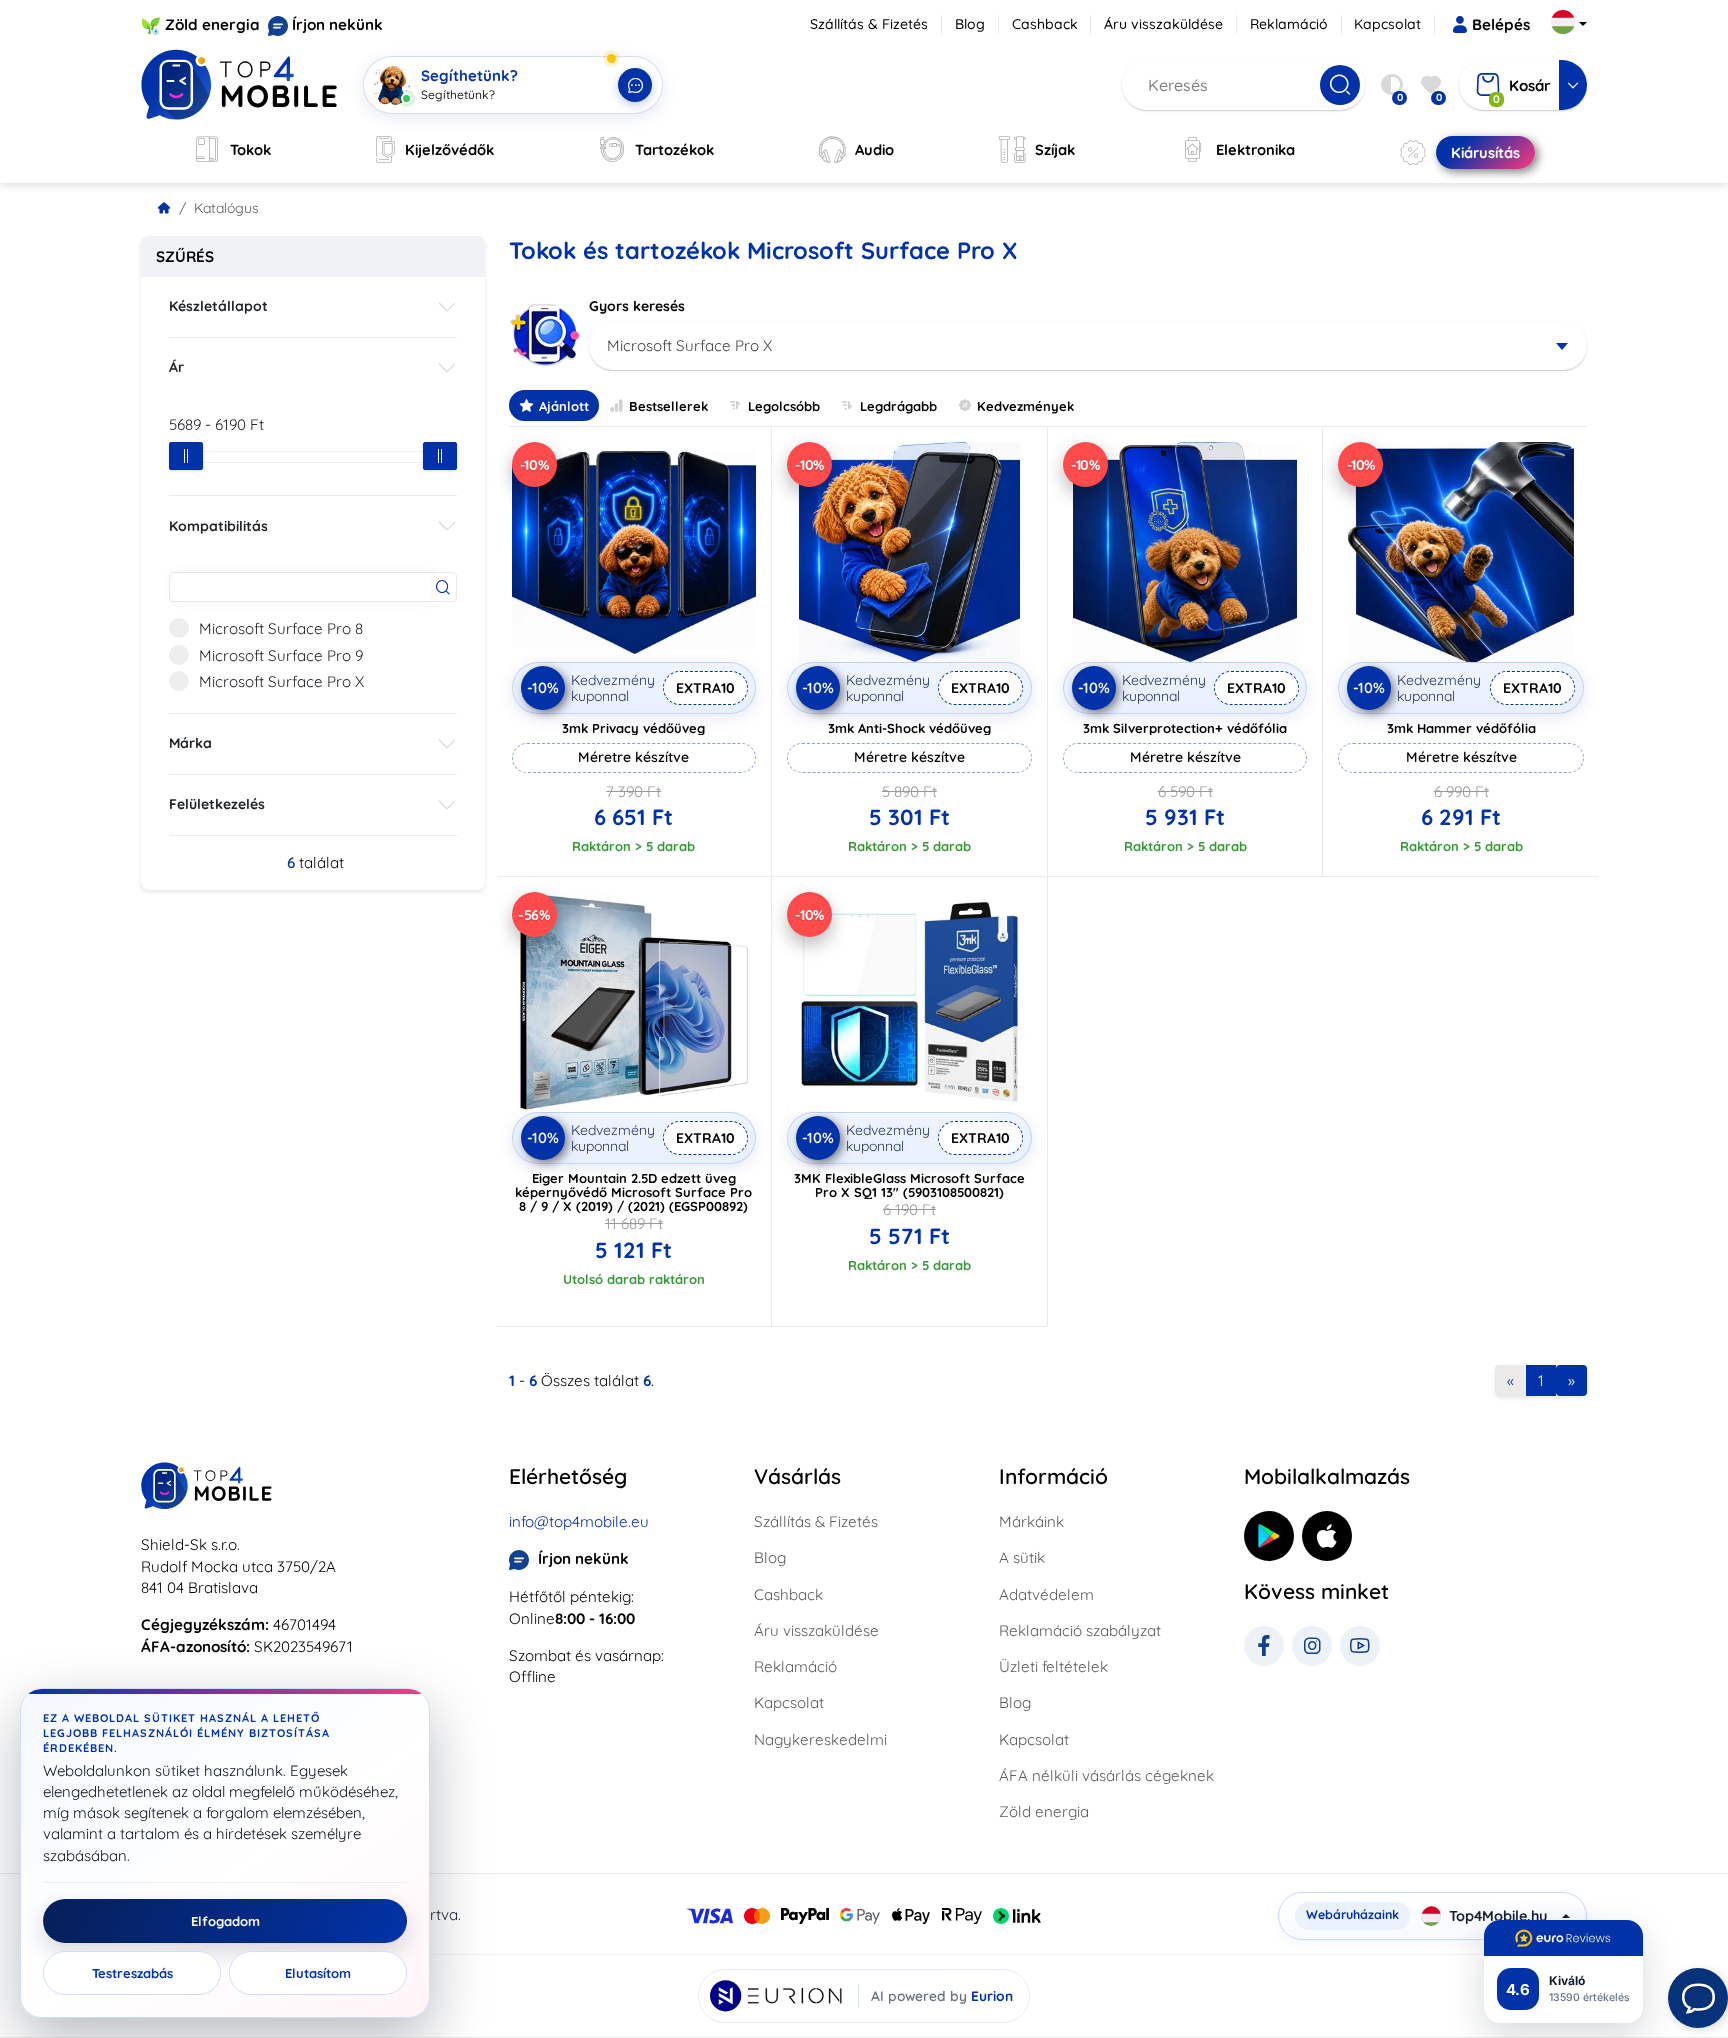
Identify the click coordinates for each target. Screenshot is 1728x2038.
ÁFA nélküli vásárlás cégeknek (1106, 1775)
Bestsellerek (668, 406)
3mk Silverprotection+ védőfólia (1185, 728)
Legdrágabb (898, 406)
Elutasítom (318, 1973)
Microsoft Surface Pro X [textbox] (689, 345)
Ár (176, 367)
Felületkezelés (217, 804)
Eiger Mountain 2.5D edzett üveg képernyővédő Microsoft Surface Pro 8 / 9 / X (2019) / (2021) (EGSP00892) (633, 1192)
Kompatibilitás (218, 526)
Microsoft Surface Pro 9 (281, 655)
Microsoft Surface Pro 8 (281, 628)
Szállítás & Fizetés (869, 24)
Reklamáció (1289, 24)
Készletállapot (218, 306)
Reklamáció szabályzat (1080, 1630)
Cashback (1045, 24)
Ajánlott (564, 406)
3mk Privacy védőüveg (633, 728)
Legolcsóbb (784, 406)
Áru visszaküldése (1163, 24)
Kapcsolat (1387, 24)
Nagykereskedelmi (820, 1739)
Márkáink (1031, 1521)
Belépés (1501, 24)
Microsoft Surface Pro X (281, 681)
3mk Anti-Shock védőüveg (909, 728)
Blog (970, 24)
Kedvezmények (1025, 406)
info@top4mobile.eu (579, 1521)
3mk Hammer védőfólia (1461, 728)
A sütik (1022, 1557)
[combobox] (1088, 346)
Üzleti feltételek (1053, 1666)
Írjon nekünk (337, 24)
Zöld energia (212, 24)
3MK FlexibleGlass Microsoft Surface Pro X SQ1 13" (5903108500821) (909, 1185)
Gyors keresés (637, 306)
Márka (190, 743)
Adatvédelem (1046, 1594)
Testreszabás (132, 1973)
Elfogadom (225, 1921)
